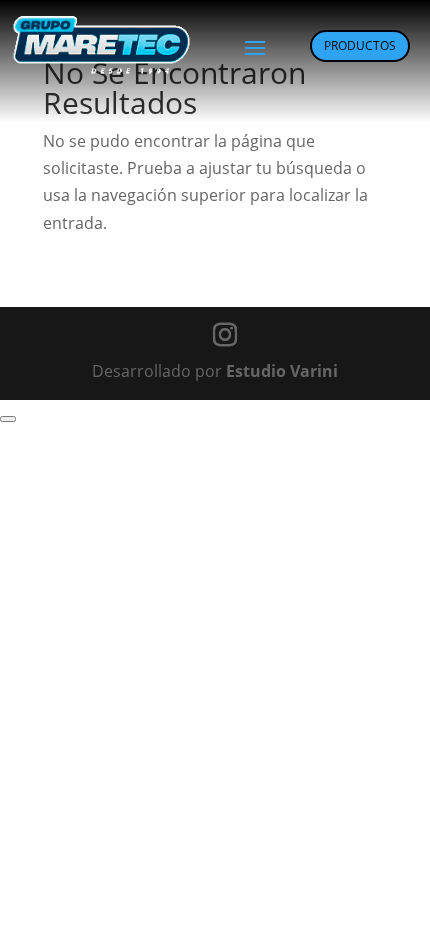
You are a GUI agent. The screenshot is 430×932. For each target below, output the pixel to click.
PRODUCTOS (360, 45)
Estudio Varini (282, 371)
